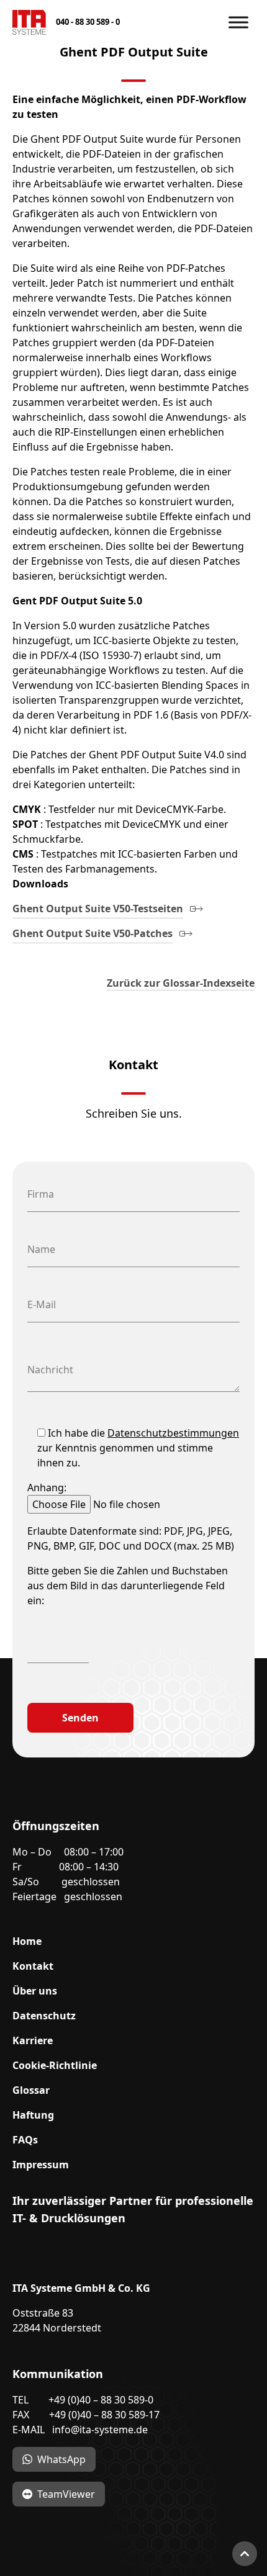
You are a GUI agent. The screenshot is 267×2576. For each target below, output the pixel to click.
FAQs (25, 2140)
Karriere (33, 2040)
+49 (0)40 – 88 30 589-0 (101, 2400)
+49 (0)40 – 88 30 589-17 (104, 2415)
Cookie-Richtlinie (55, 2065)
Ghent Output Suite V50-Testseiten (98, 909)
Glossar (31, 2090)
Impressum (41, 2165)
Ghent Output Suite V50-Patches (93, 933)
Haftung (33, 2115)
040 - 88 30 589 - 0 (88, 22)
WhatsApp (61, 2459)
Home (27, 1941)
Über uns (35, 1991)
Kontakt (33, 1966)
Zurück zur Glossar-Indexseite (181, 983)
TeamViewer (66, 2494)
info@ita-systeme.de (100, 2430)
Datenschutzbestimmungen (173, 1433)
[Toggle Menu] (238, 22)
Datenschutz (44, 2016)
